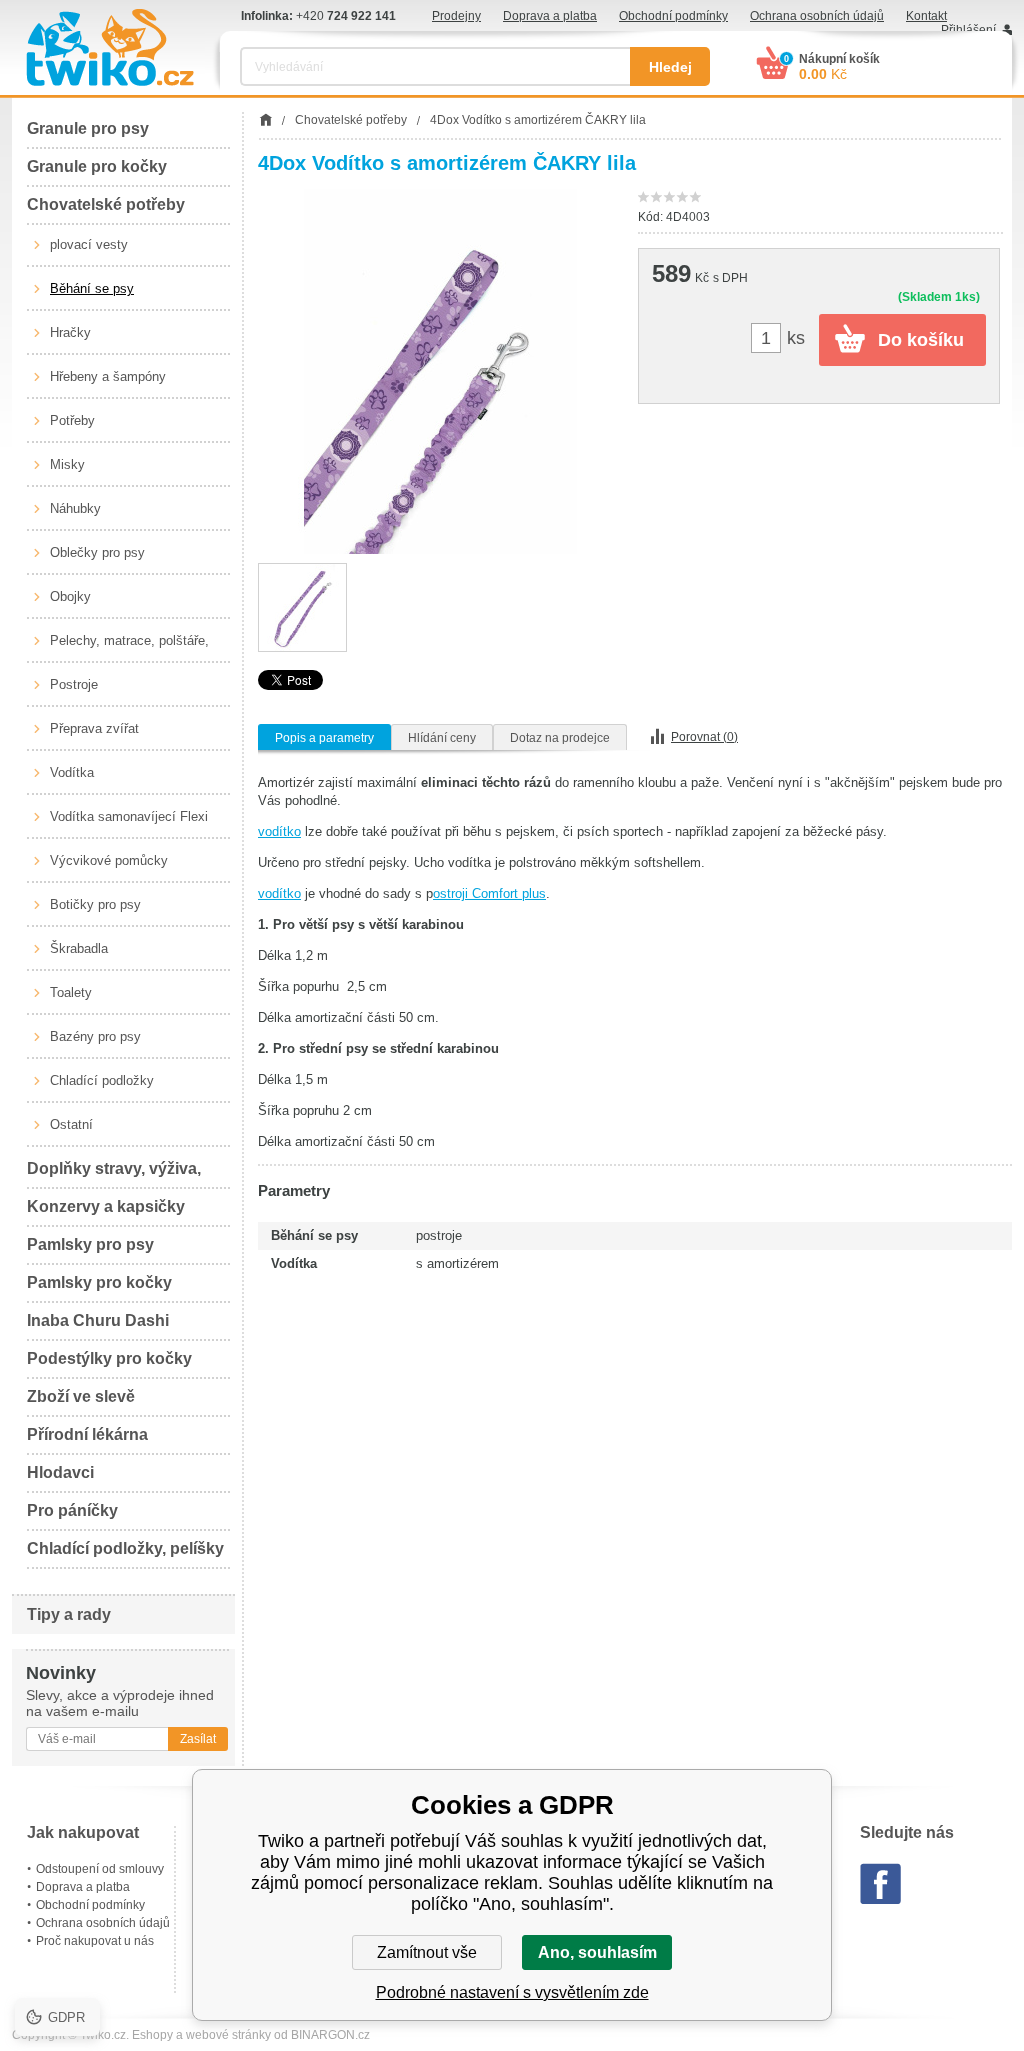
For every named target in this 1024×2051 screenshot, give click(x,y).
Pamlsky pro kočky (99, 1282)
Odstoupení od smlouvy (100, 1869)
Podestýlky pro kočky (109, 1358)
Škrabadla (79, 948)
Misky (67, 464)
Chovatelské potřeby (106, 204)
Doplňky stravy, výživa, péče (114, 1174)
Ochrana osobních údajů (817, 16)
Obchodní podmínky (673, 16)
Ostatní (71, 1124)
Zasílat (198, 1739)
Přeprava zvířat (94, 728)
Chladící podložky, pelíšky (125, 1548)
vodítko (279, 831)
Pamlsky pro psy (90, 1244)
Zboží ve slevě (81, 1396)
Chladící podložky (102, 1080)
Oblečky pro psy (97, 552)
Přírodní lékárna (87, 1434)
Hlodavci (60, 1472)
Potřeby (72, 420)
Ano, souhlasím (597, 1952)
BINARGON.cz (330, 2035)
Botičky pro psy (95, 904)
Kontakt (926, 16)
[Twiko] (110, 47)
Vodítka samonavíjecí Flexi (129, 816)
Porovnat (704, 737)
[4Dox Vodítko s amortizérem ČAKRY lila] (440, 371)
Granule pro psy (88, 128)
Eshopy (152, 2035)
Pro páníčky (72, 1510)
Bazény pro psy (95, 1036)
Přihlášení (968, 30)
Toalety (71, 992)
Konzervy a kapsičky (106, 1206)
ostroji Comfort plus (489, 893)
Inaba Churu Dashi (98, 1320)
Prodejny (456, 16)
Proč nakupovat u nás (95, 1941)
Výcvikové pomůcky (109, 860)
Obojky (70, 596)
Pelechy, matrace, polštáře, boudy (129, 648)
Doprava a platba (550, 16)
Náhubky (75, 508)
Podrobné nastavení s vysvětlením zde (512, 1992)
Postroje (74, 684)
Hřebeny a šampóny (108, 376)
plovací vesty (89, 244)
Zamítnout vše (427, 1952)
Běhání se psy (92, 288)
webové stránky (228, 2035)
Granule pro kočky (97, 166)
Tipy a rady (69, 1614)
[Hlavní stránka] (265, 120)
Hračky (70, 332)
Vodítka (72, 772)
